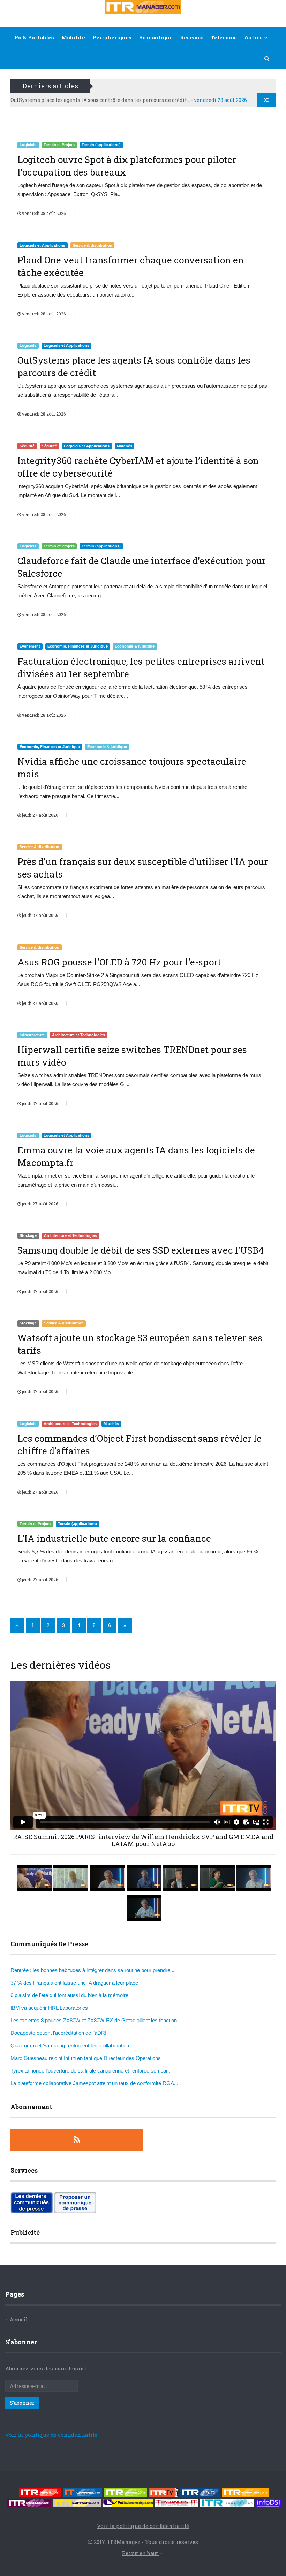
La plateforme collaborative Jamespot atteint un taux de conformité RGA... (94, 2083)
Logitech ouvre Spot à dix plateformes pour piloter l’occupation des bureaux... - (133, 100)
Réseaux (192, 37)
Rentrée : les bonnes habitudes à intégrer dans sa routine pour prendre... (92, 1970)
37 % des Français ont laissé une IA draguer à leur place (74, 1983)
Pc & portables (34, 37)
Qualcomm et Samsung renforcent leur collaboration (70, 2045)
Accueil (19, 2319)
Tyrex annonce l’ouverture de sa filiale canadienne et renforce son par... (91, 2071)
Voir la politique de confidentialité (51, 2435)
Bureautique (156, 37)
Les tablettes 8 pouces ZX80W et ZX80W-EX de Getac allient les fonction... (96, 2020)
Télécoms (224, 37)
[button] (267, 58)
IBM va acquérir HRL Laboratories (49, 2008)
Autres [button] (254, 37)
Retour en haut (141, 2553)
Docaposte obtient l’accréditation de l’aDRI (58, 2033)
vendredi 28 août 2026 (43, 213)
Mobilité (73, 37)
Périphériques (112, 37)
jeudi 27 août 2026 (39, 815)
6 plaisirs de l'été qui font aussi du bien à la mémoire (69, 1995)
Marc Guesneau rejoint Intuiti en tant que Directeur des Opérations (86, 2058)
